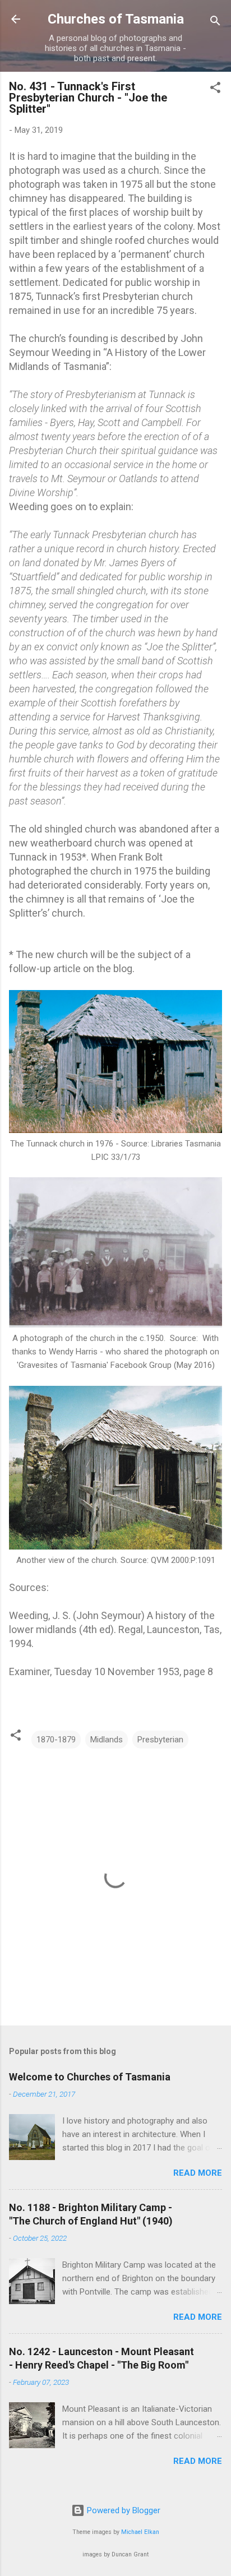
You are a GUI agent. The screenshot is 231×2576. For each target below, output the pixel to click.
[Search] (215, 23)
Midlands (107, 1740)
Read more (198, 2173)
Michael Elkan (140, 2532)
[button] (215, 89)
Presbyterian (160, 1740)
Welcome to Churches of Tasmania (90, 2077)
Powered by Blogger (123, 2510)
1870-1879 (56, 1740)
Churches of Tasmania (116, 19)
